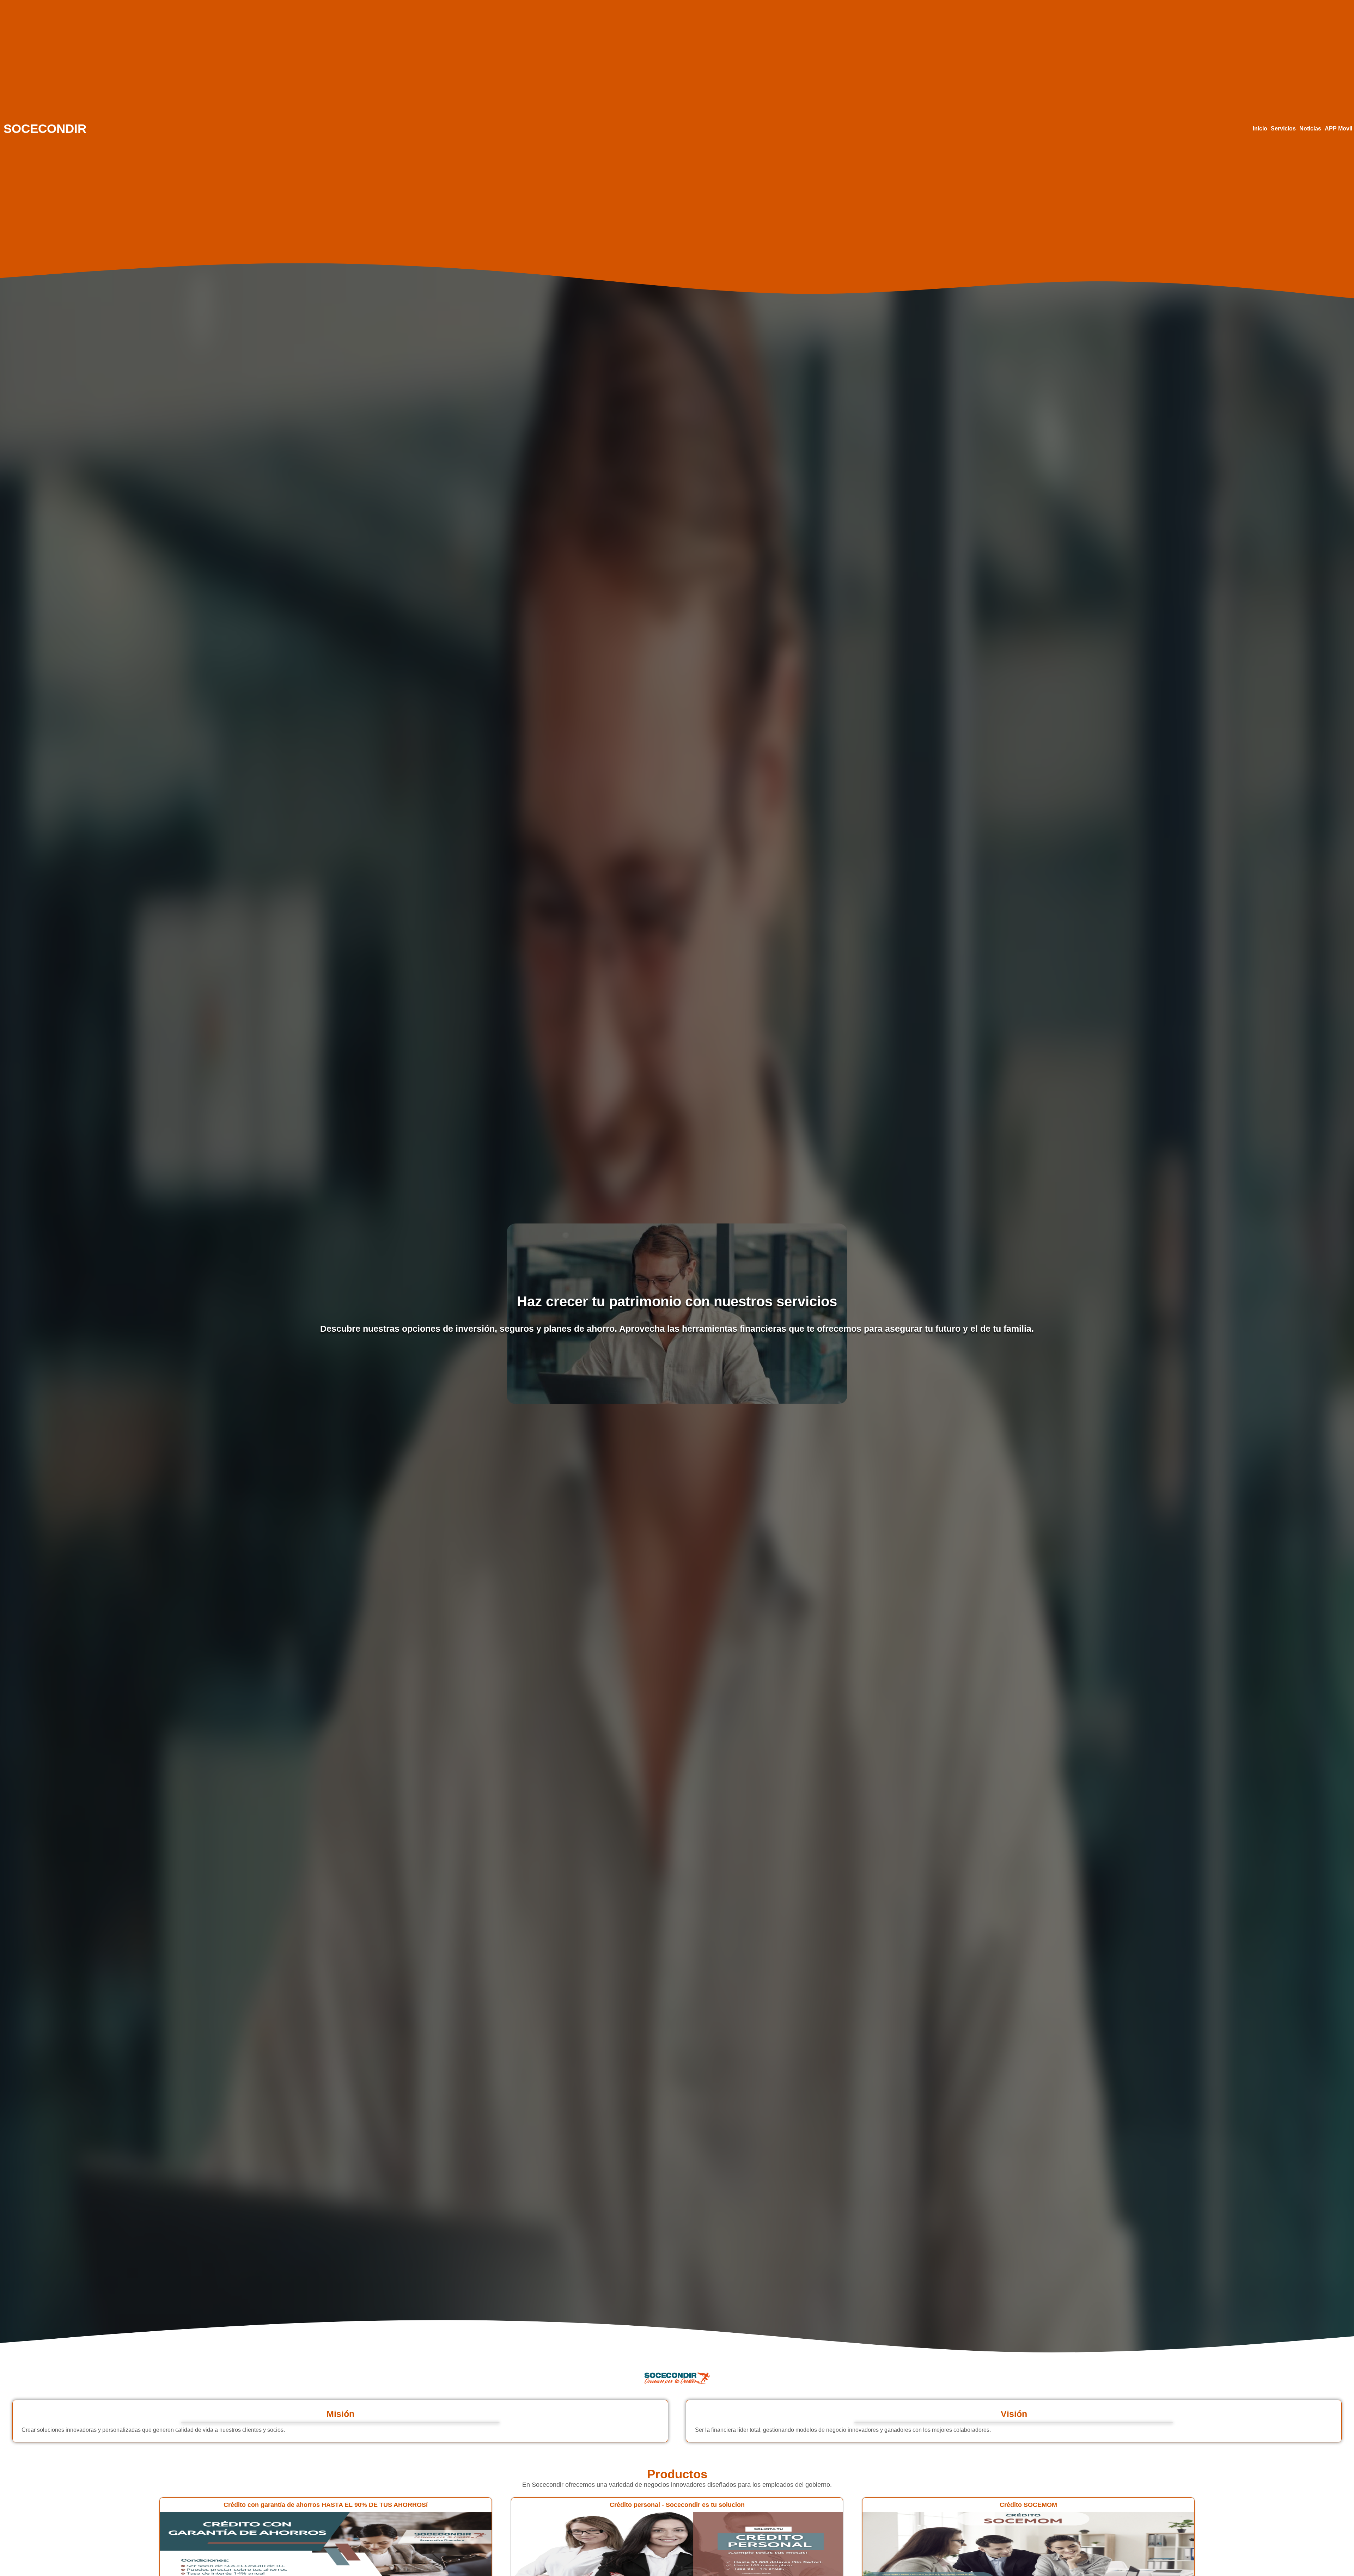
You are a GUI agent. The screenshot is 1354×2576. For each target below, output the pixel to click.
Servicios (1283, 129)
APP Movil (1338, 129)
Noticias (1310, 129)
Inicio (1260, 129)
